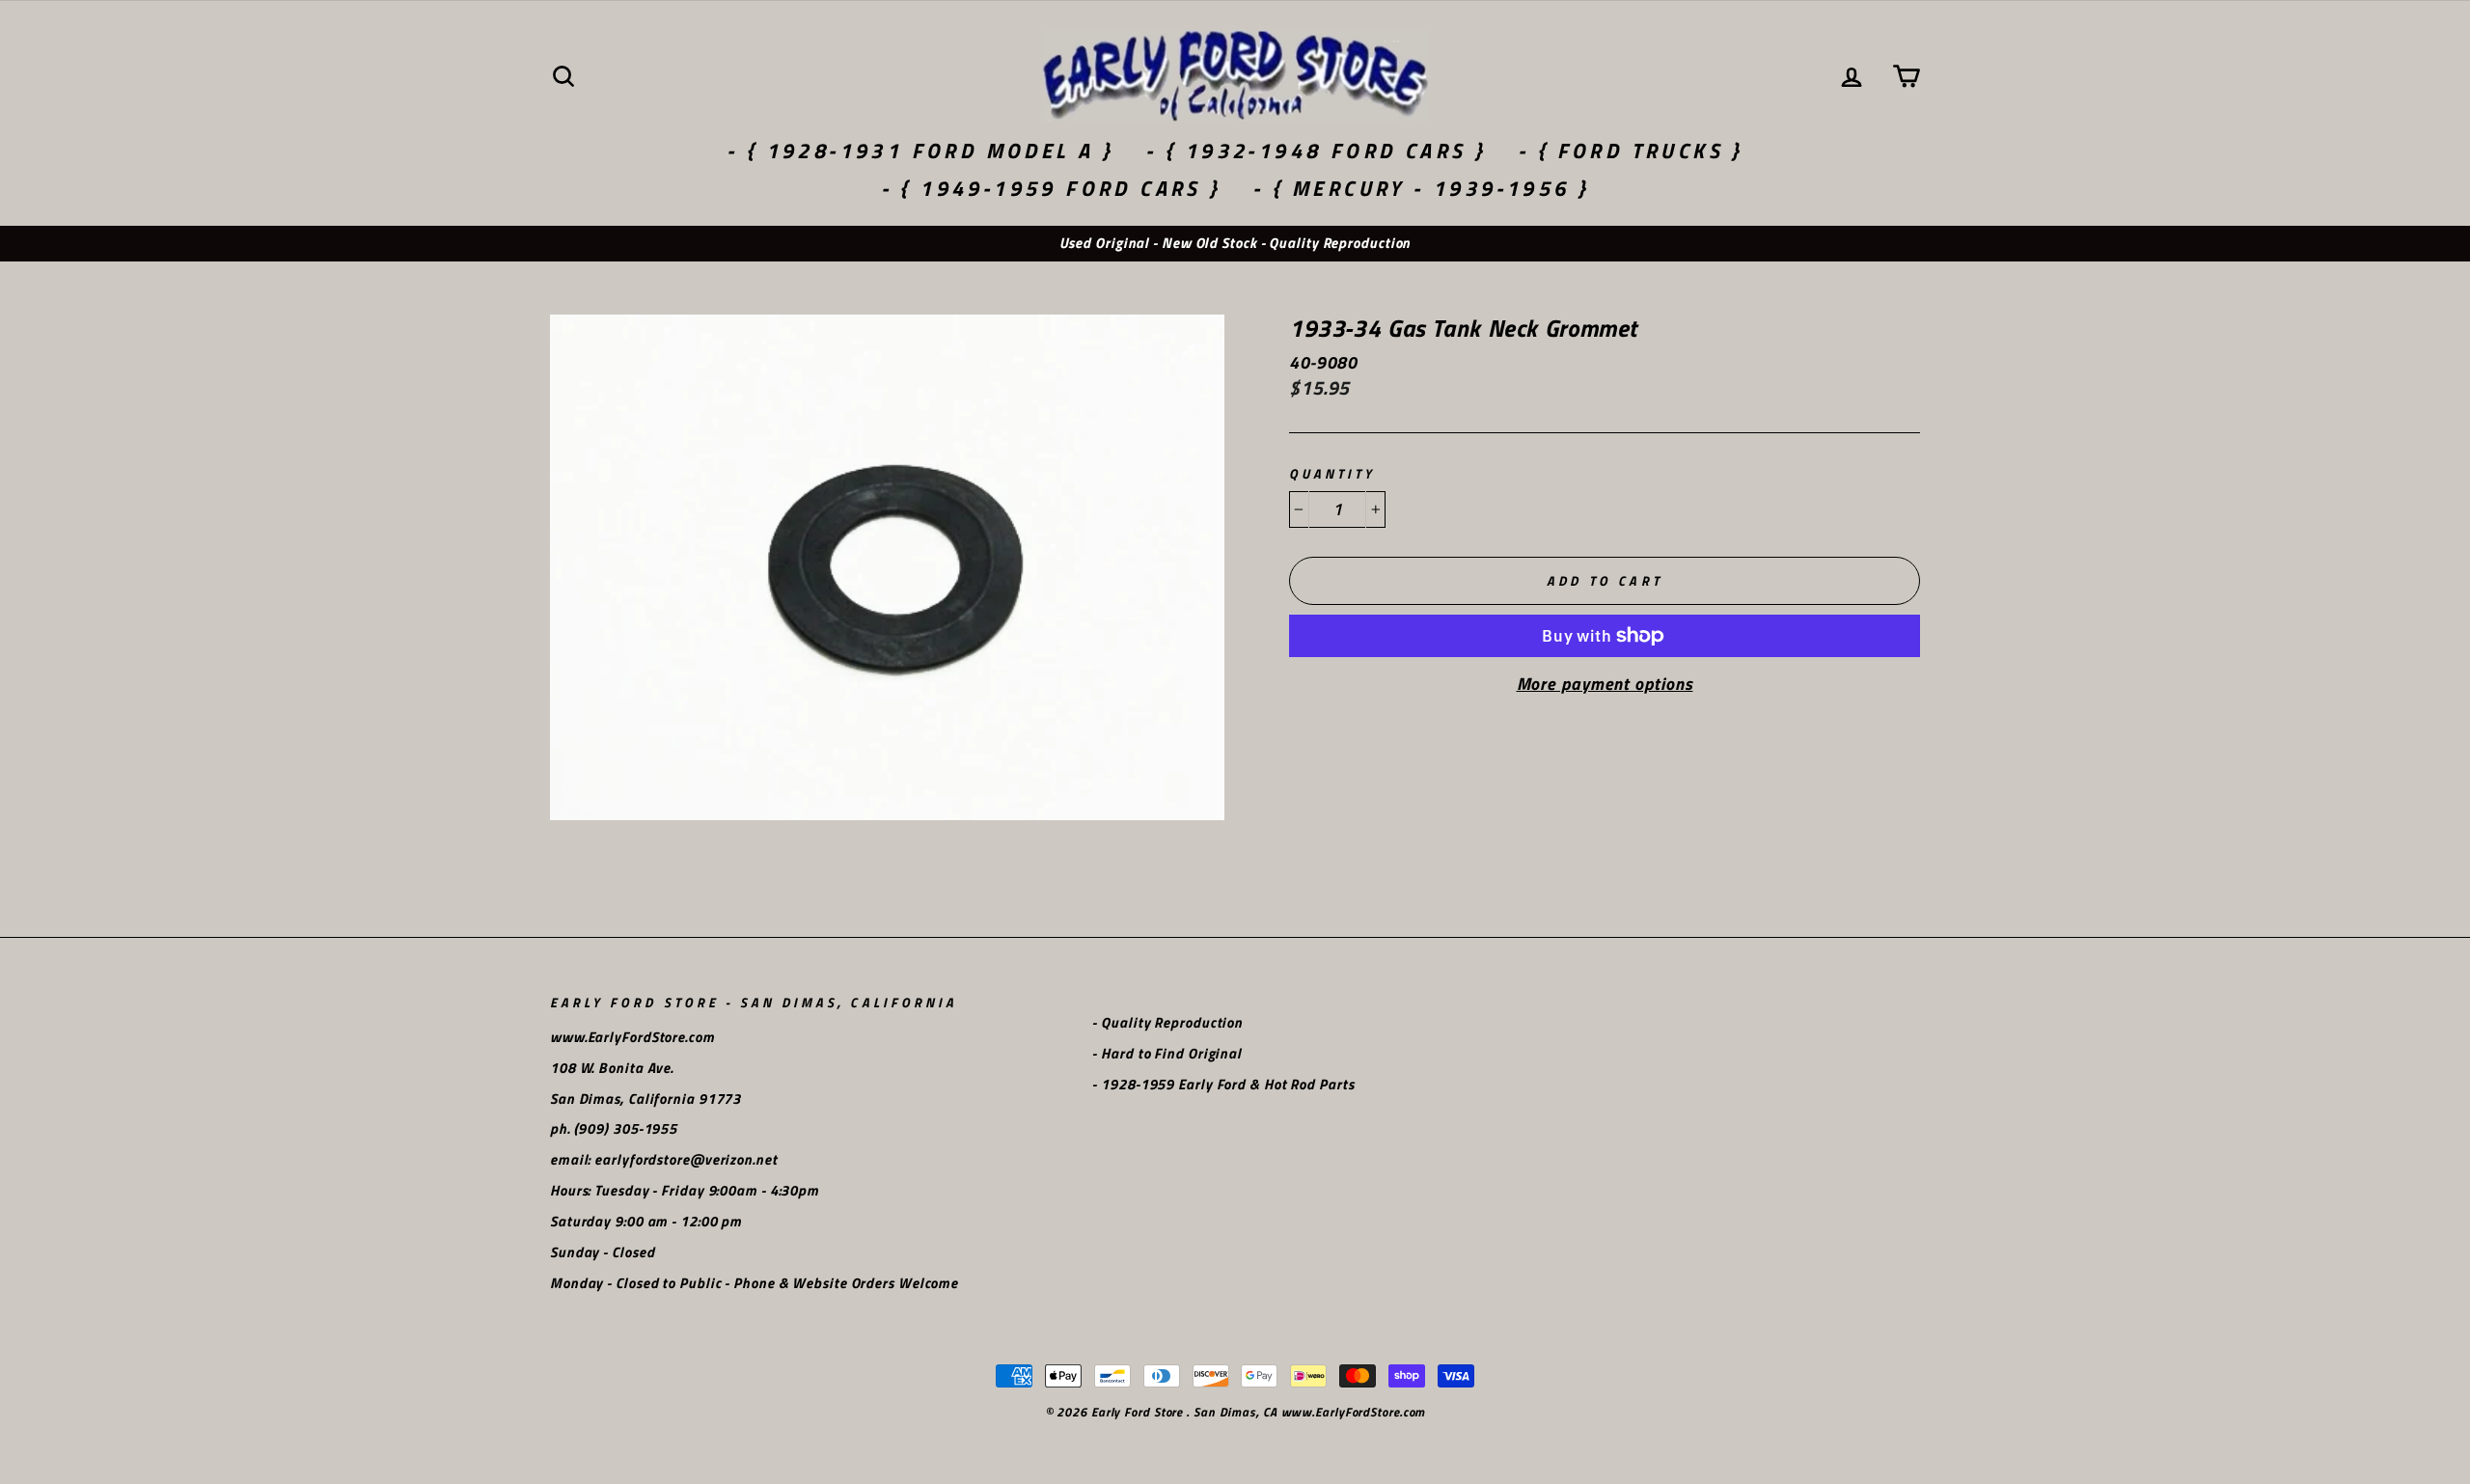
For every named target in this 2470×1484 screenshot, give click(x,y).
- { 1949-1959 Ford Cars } (1051, 188)
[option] (1235, 244)
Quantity (1332, 474)
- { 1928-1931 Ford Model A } (920, 151)
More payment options (1605, 684)
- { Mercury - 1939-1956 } (1421, 188)
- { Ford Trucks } (1631, 151)
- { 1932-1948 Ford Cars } (1316, 151)
